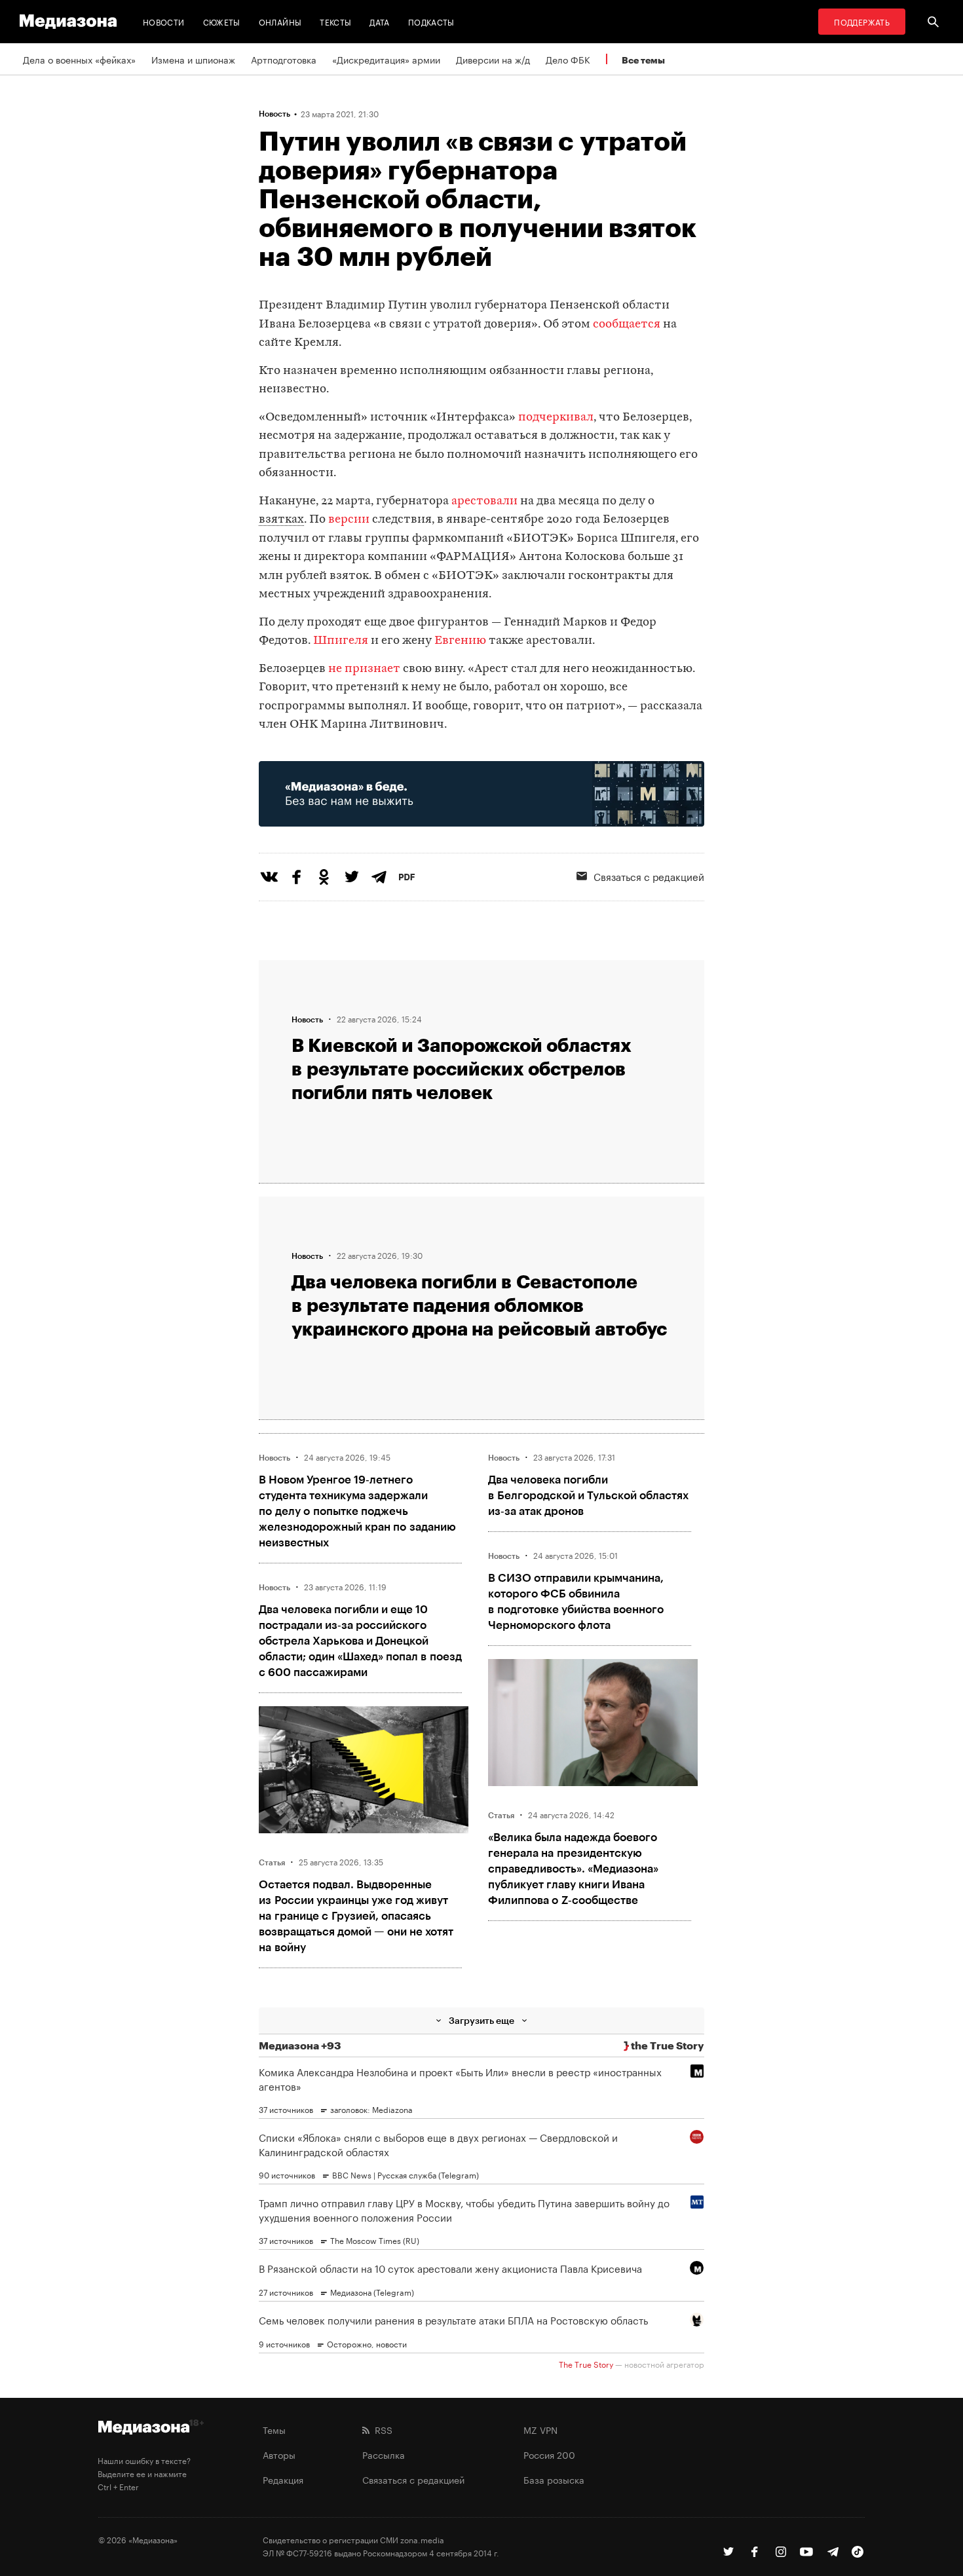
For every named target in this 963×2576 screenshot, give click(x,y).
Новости (164, 21)
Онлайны (280, 21)
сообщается (627, 325)
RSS (381, 2429)
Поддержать (862, 21)
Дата (379, 21)
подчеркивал (556, 418)
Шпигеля (341, 641)
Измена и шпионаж (193, 59)
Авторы (279, 2454)
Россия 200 (549, 2454)
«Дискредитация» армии (386, 59)
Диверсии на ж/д (493, 59)
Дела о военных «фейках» (79, 59)
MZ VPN (540, 2429)
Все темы (643, 60)
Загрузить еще (481, 2020)
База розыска (554, 2479)
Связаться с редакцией (649, 876)
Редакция (283, 2479)
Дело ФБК (568, 59)
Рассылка (384, 2454)
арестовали (484, 501)
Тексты (335, 21)
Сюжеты (222, 21)
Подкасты (431, 21)
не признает (364, 669)
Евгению (460, 641)
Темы (274, 2429)
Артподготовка (284, 59)
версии (350, 520)
